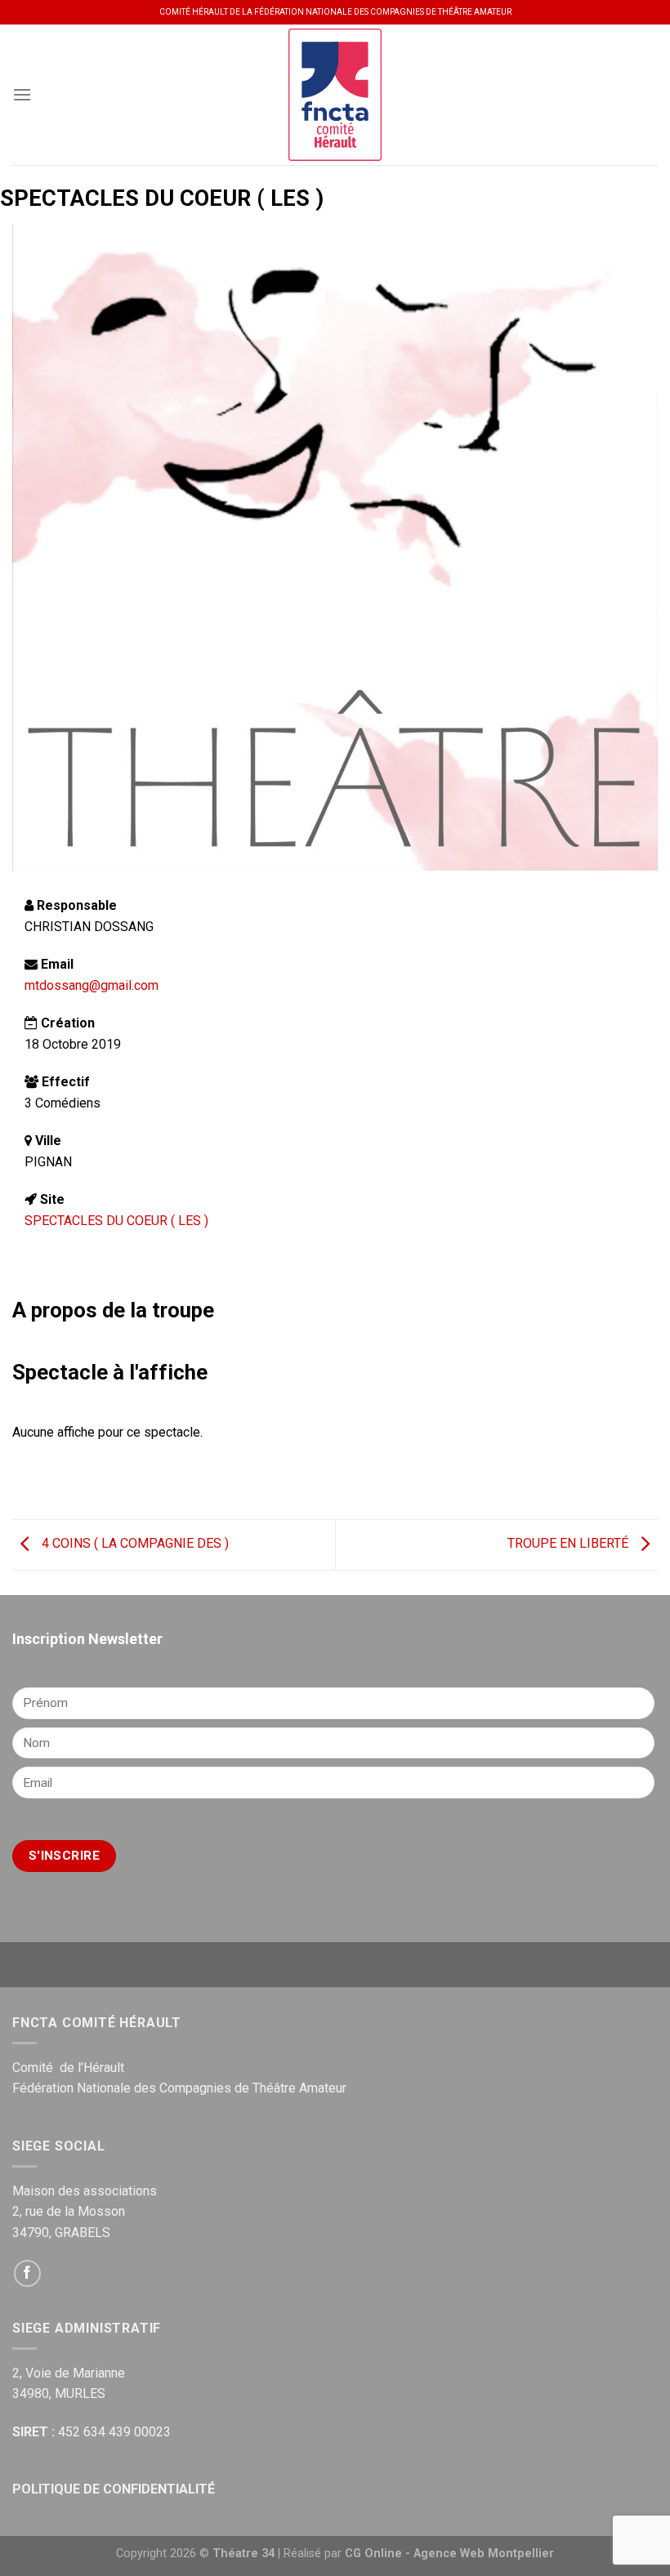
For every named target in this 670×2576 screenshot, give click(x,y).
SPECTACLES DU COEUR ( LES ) (116, 1221)
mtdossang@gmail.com (92, 985)
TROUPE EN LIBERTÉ (569, 1544)
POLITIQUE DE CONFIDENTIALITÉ (114, 2489)
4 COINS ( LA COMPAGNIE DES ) (134, 1544)
